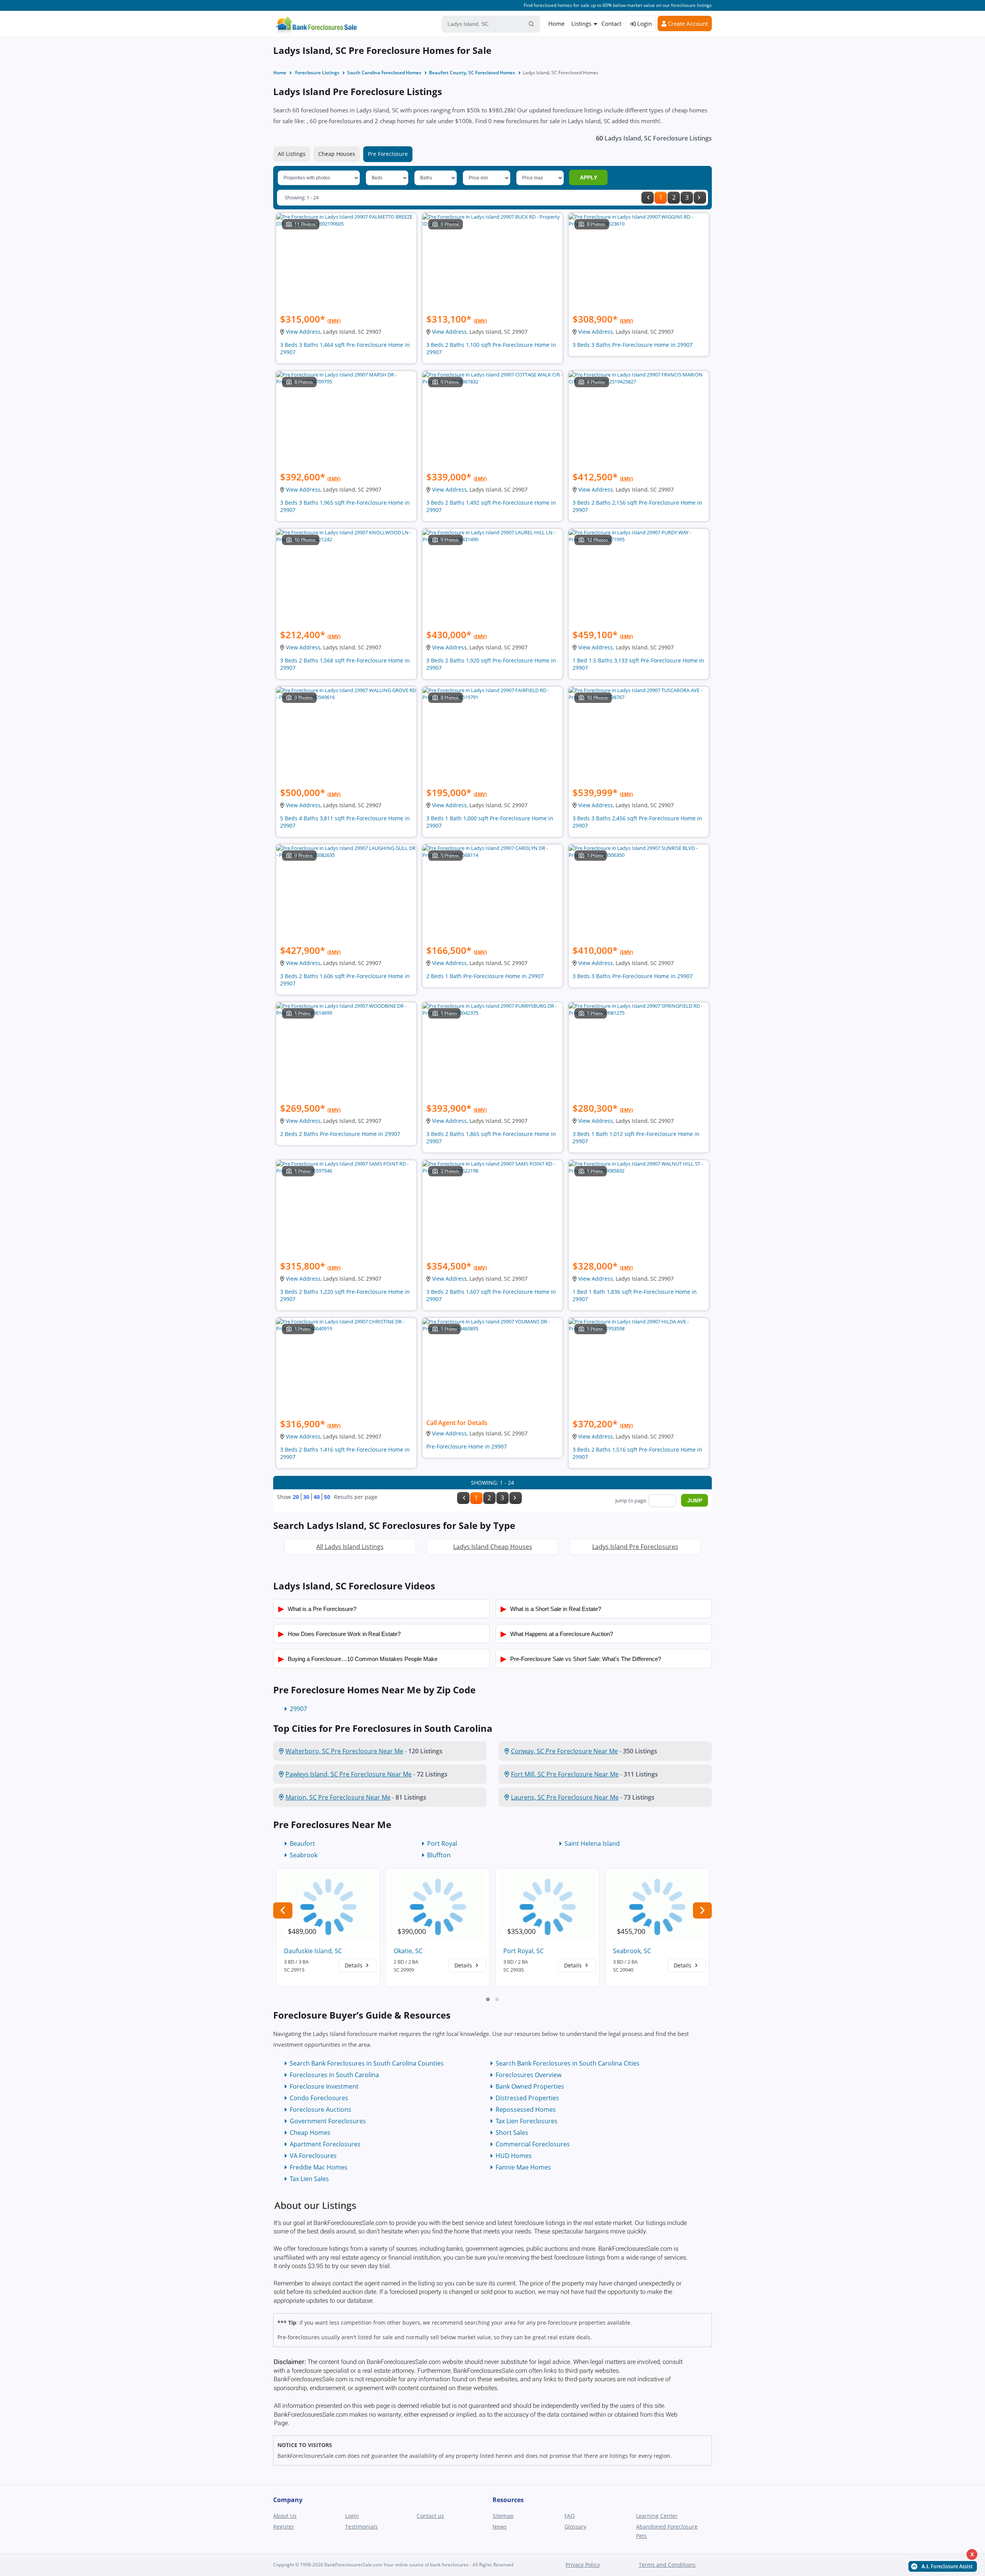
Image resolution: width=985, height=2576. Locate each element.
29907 (298, 1709)
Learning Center (657, 2516)
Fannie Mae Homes (523, 2167)
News (500, 2527)
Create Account (687, 23)
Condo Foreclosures (319, 2098)
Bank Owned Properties (530, 2086)
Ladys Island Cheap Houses (493, 1547)
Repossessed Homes (526, 2109)
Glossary (575, 2527)
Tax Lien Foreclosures (527, 2121)
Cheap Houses (337, 154)
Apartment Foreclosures (325, 2144)
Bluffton (439, 1855)
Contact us (430, 2516)
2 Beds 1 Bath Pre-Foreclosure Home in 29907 (485, 976)
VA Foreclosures (313, 2156)
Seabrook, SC (632, 1951)
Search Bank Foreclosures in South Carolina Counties (367, 2063)
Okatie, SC (408, 1951)
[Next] (700, 198)
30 (306, 1497)
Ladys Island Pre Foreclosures (635, 1547)
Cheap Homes (310, 2133)
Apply (588, 177)
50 (327, 1497)
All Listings (292, 154)
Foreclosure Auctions (321, 2109)
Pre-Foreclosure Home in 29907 (467, 1446)
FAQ (570, 2516)
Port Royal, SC (523, 1951)
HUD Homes (514, 2156)
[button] (488, 1999)
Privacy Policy (583, 2565)
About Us (285, 2516)
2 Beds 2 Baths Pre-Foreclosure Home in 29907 (340, 1134)
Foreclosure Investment (324, 2086)
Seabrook (304, 1855)
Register (284, 2527)
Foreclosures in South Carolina (334, 2075)
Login (644, 23)
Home (556, 23)
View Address (303, 332)
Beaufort (302, 1843)
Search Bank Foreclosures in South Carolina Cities (568, 2063)
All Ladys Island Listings (350, 1547)
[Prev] (648, 198)
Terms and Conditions (667, 2565)
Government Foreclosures (328, 2121)
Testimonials (361, 2527)
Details (354, 1965)
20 (296, 1497)
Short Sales (512, 2133)
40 (317, 1497)
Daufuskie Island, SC (313, 1951)
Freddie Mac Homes (319, 2167)
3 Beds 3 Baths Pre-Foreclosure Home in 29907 (633, 345)
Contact (611, 23)
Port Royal (442, 1843)
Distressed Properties (527, 2098)
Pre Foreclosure (388, 154)
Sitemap (503, 2516)
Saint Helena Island (592, 1843)
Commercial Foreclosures (533, 2144)
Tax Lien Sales (309, 2179)
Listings (581, 23)
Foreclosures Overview (528, 2075)
